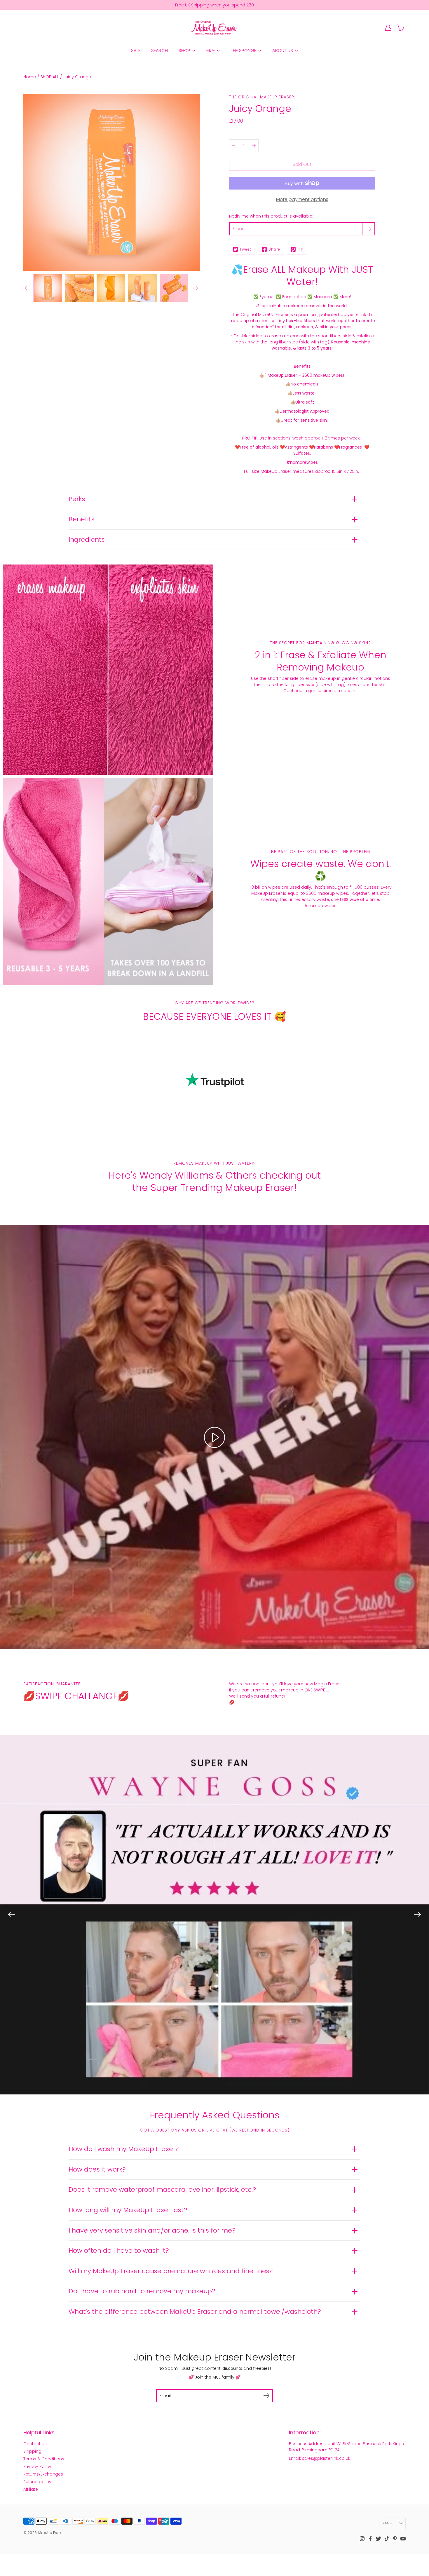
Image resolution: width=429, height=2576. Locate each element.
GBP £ (388, 2523)
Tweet (245, 249)
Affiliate (31, 2489)
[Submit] (266, 2396)
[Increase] (254, 146)
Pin (300, 249)
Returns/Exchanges (43, 2474)
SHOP (184, 50)
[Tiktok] (387, 2539)
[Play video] (214, 1437)
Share (274, 249)
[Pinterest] (395, 2539)
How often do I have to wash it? (119, 2251)
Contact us (35, 2444)
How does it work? (97, 2169)
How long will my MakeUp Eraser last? (128, 2210)
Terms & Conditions (44, 2459)
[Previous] (12, 1915)
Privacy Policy (37, 2466)
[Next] (196, 288)
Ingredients (87, 540)
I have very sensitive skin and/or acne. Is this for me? (152, 2230)
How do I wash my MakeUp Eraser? (124, 2149)
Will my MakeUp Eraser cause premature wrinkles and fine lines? (171, 2271)
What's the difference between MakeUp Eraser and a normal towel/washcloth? (195, 2312)
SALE (136, 50)
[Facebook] (370, 2539)
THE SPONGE (244, 50)
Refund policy (37, 2482)
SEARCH (159, 50)
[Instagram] (362, 2539)
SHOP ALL (50, 77)
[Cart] (401, 28)
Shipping (32, 2451)
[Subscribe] (368, 229)
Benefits (82, 519)
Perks (77, 499)
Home (30, 77)
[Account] (388, 28)
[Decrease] (233, 146)
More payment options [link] (302, 199)
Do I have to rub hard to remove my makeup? (142, 2291)
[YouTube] (403, 2539)
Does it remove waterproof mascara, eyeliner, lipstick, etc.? (162, 2189)
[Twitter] (379, 2539)
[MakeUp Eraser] (214, 28)
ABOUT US (283, 50)
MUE (211, 50)
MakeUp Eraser (51, 2533)
